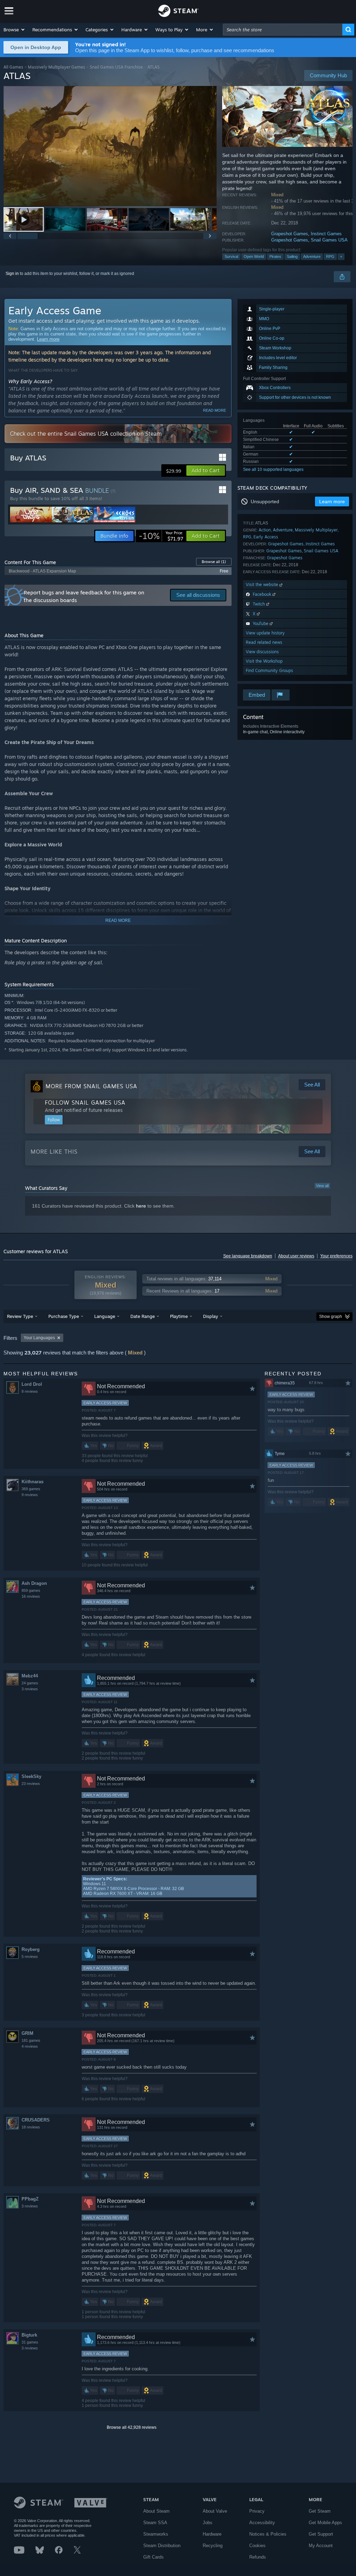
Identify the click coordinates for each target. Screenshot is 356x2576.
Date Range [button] (143, 1316)
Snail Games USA (329, 240)
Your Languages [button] (39, 1338)
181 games (31, 2040)
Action (265, 530)
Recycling (213, 2546)
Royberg (31, 1949)
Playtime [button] (179, 1316)
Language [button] (105, 1316)
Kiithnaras (33, 1482)
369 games (31, 1489)
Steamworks (156, 2534)
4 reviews (30, 2046)
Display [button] (211, 1316)
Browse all (214, 562)
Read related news (264, 642)
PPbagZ (30, 2199)
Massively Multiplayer (316, 530)
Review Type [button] (20, 1316)
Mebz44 (30, 1676)
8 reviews (30, 1391)
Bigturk (29, 2335)
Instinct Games (326, 234)
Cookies (257, 2546)
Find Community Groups (269, 670)
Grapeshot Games (290, 234)
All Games (13, 67)
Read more (215, 410)
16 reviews (31, 1596)
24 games (30, 1683)
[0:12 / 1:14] (110, 146)
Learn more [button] (332, 501)
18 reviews (31, 2127)
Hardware (212, 2534)
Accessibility (262, 2523)
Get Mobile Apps (325, 2523)
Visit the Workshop (264, 661)
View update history (265, 633)
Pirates (275, 256)
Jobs (208, 2523)
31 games (30, 2342)
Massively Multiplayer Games (56, 67)
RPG (330, 256)
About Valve (215, 2511)
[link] (161, 536)
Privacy (257, 2511)
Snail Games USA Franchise (116, 67)
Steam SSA (155, 2523)
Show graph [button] (331, 1317)
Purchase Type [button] (64, 1316)
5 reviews (30, 1957)
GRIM (27, 2033)
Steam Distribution (162, 2546)
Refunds (258, 2557)
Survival (231, 256)
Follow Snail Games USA (85, 1103)
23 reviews (31, 1784)
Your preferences (336, 1256)
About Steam (156, 2511)
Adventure (312, 256)
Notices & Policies (268, 2534)
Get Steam (320, 2511)
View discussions (262, 652)
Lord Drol (32, 1384)
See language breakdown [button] (248, 1256)
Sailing (292, 256)
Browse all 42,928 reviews (132, 2427)
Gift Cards (153, 2557)
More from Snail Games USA (91, 1086)
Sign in (12, 274)
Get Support (321, 2534)
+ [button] (341, 256)
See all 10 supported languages (273, 469)
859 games (31, 1590)
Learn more (48, 339)
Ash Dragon (34, 1583)
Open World (254, 256)
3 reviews (30, 1689)
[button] (14, 30)
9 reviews (30, 1495)
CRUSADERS (36, 2120)
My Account (321, 2546)
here (141, 1206)
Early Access (266, 537)
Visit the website (263, 584)
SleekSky (31, 1776)
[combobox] (283, 30)
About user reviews (296, 1256)
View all (322, 1186)
